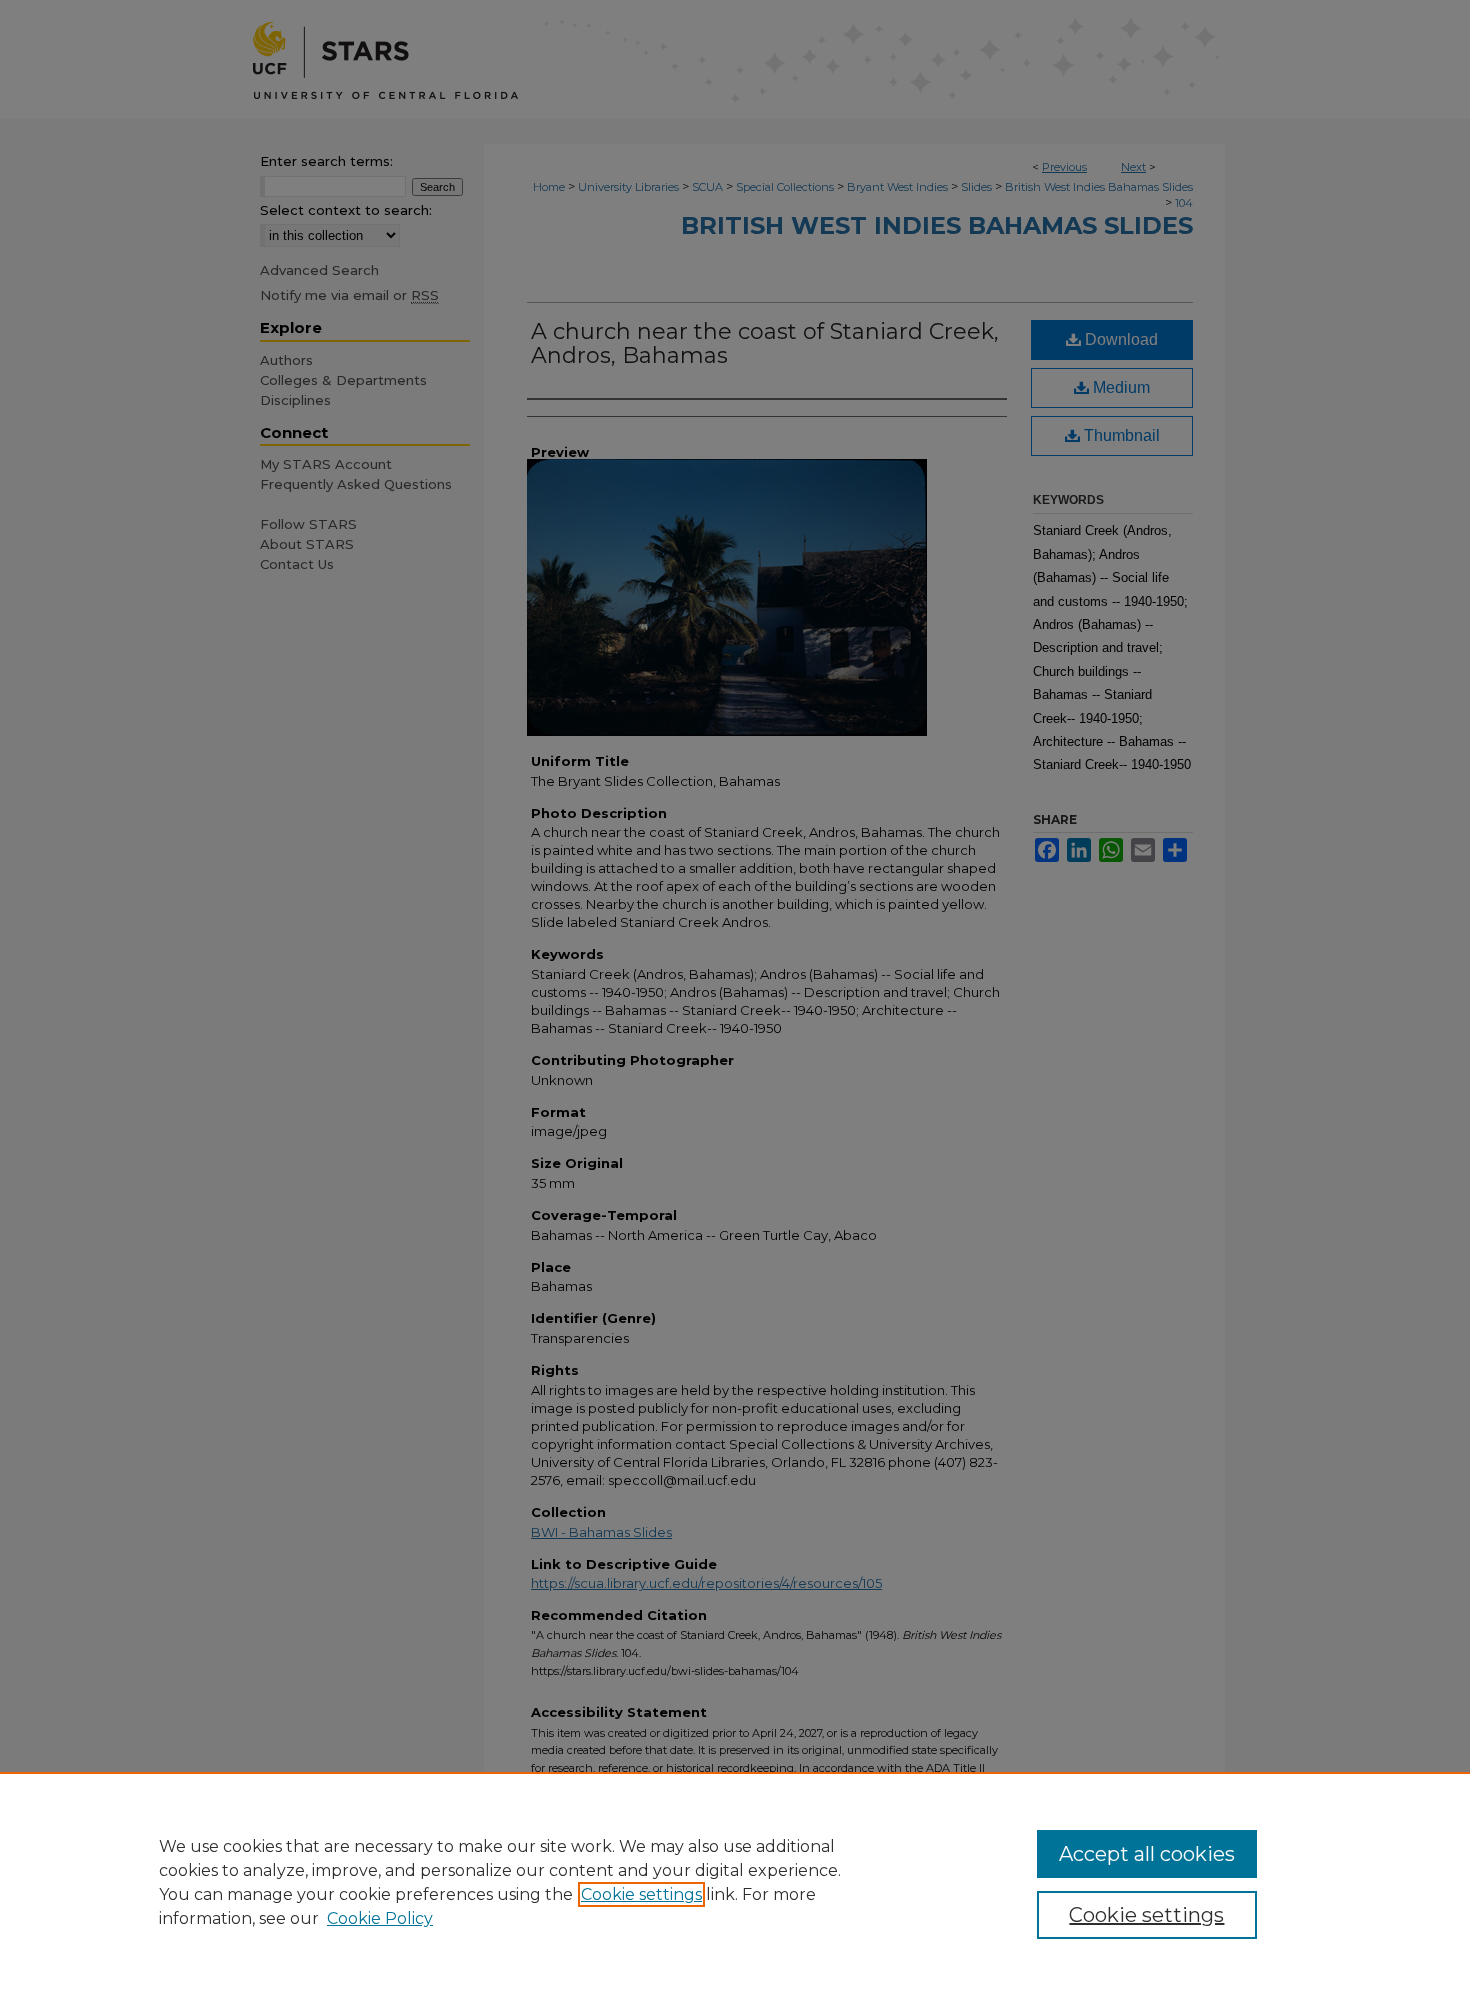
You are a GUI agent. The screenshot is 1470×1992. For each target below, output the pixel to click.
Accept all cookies (1147, 1854)
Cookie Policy (380, 1918)
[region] (735, 1882)
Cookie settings (641, 1894)
